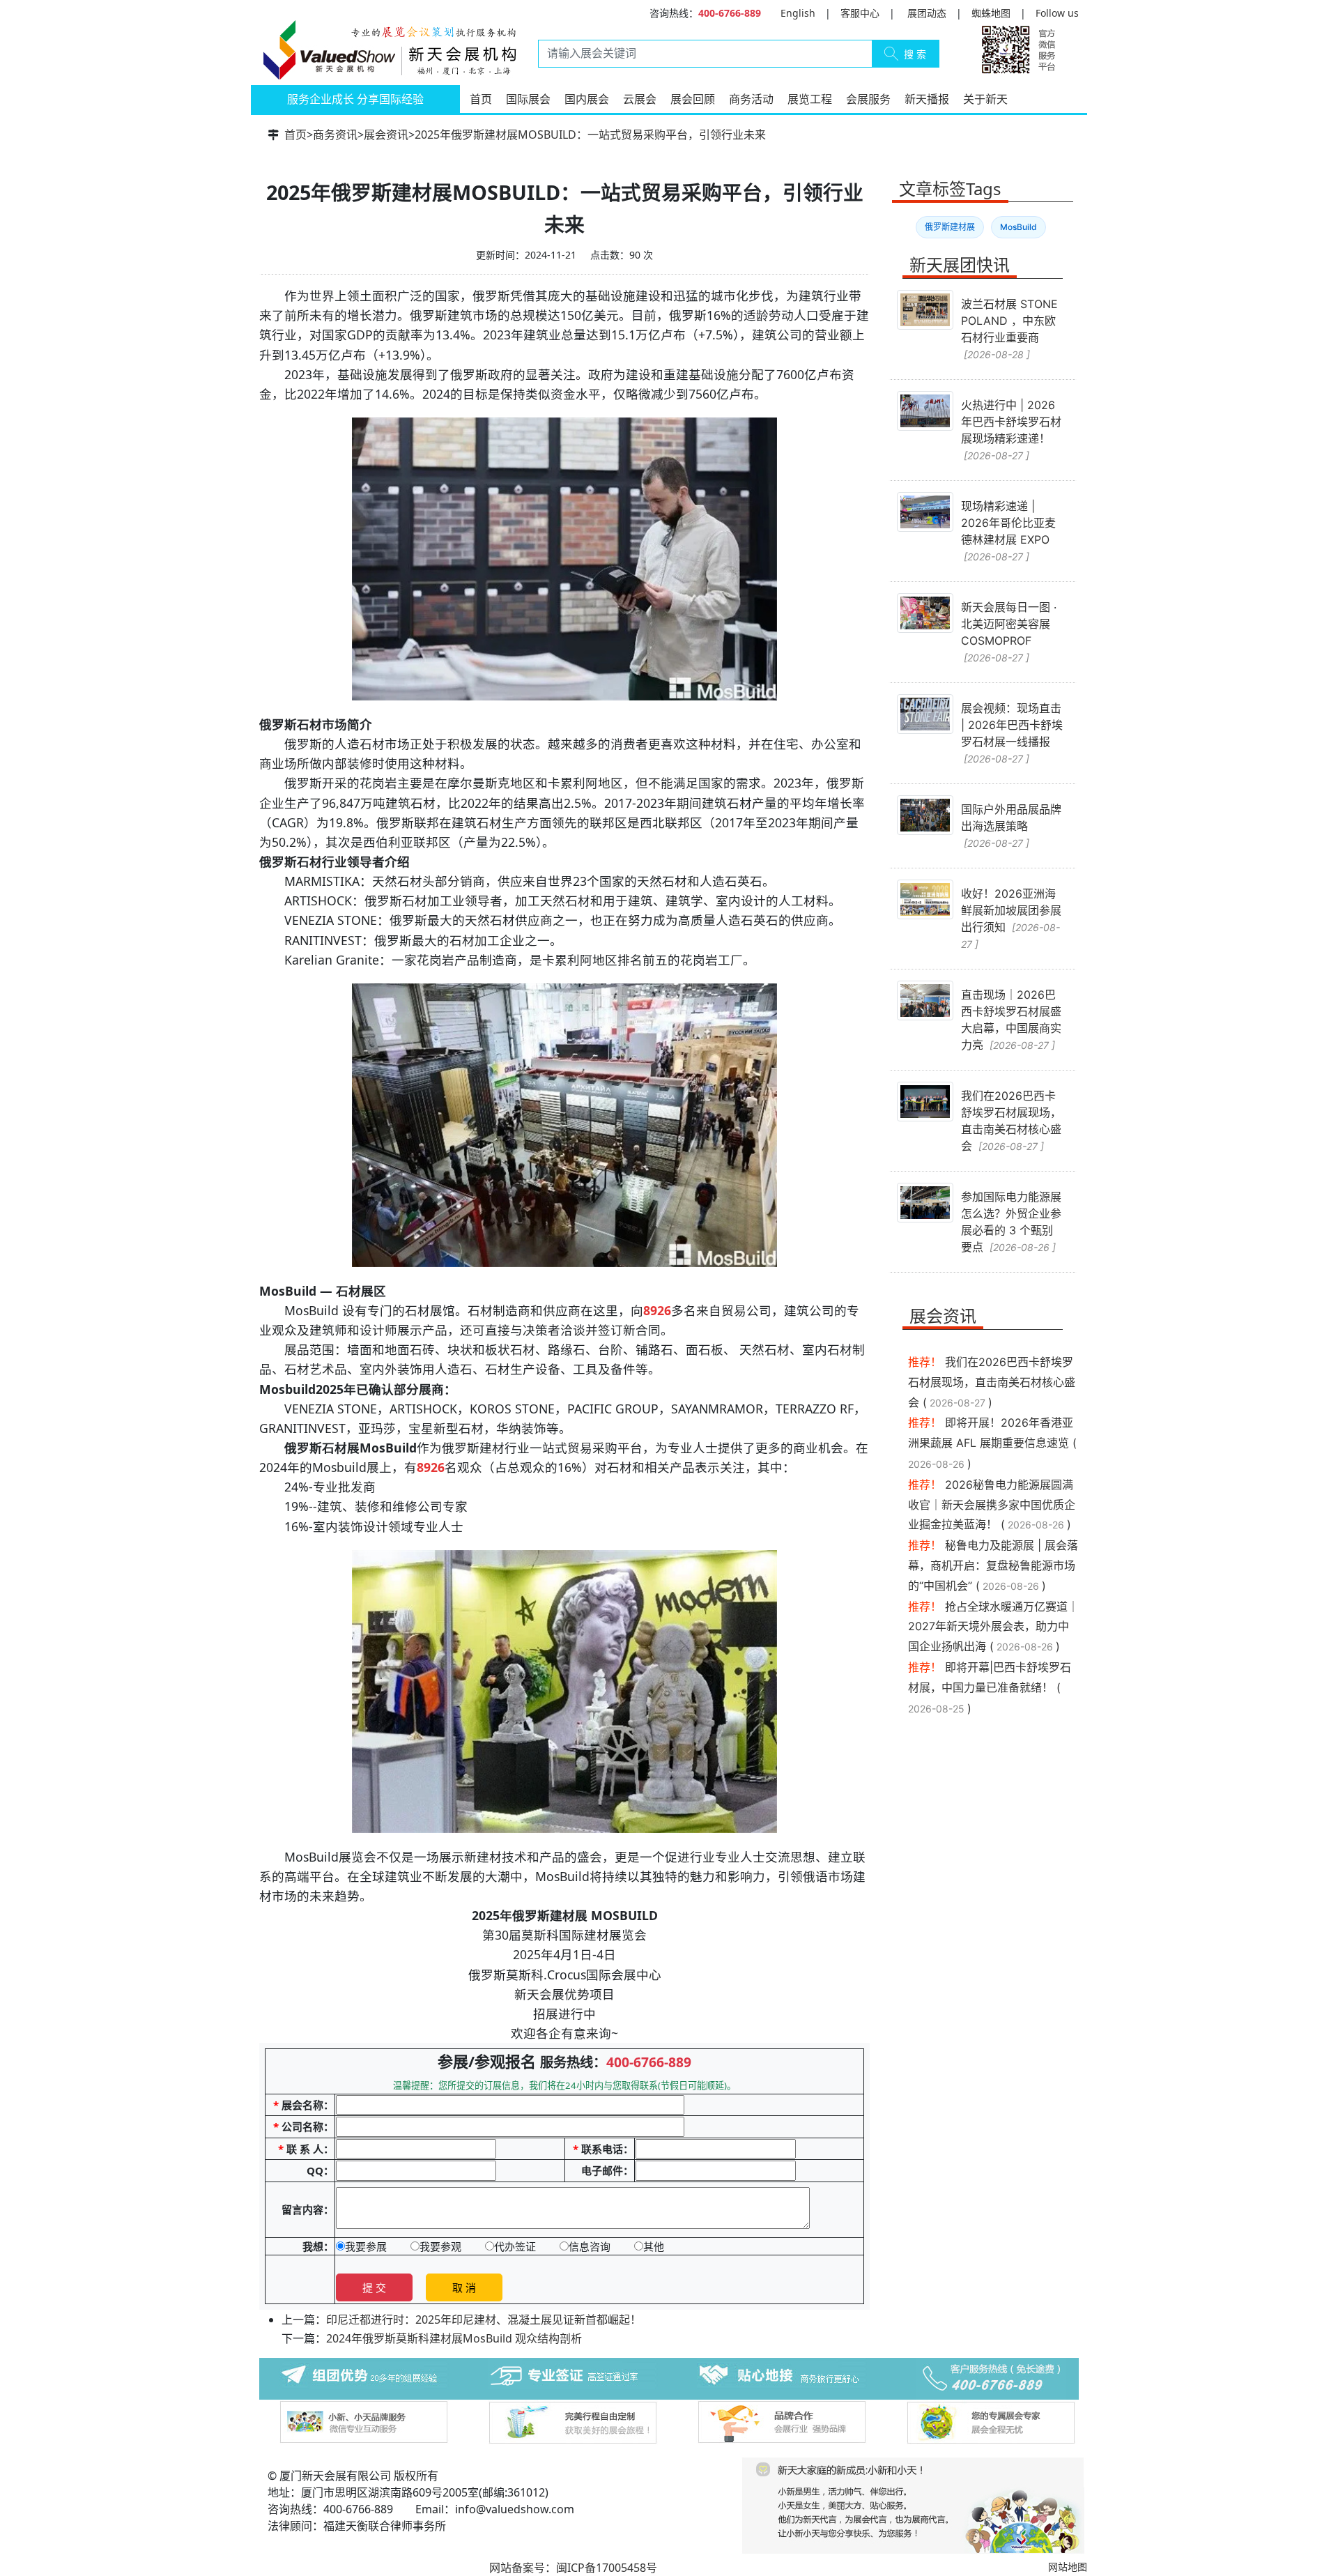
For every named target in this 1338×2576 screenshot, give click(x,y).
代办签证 (515, 2246)
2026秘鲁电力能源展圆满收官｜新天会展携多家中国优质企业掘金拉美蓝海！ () (992, 1505)
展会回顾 (693, 99)
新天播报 (927, 99)
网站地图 (1068, 2567)
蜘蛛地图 (991, 13)
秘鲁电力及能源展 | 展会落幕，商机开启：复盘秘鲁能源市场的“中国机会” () (993, 1565)
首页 (481, 99)
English (798, 13)
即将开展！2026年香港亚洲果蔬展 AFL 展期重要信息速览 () (992, 1443)
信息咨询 (590, 2246)
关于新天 (985, 99)
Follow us (1057, 13)
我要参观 (440, 2246)
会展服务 (868, 99)
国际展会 (528, 99)
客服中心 (860, 13)
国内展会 (587, 99)
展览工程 (810, 99)
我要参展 (366, 2246)
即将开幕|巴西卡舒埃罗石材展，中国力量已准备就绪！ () (990, 1688)
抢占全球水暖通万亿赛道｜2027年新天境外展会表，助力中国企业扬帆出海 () (993, 1627)
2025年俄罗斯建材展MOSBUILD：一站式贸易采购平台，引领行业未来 (590, 135)
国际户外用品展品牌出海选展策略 (1011, 826)
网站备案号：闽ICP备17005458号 (573, 2568)
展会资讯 (386, 135)
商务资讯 (335, 135)
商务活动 (751, 99)
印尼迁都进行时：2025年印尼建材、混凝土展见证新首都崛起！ (484, 2320)
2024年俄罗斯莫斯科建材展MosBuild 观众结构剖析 (454, 2338)
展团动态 (927, 13)
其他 (654, 2246)
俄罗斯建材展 (950, 227)
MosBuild (1018, 227)
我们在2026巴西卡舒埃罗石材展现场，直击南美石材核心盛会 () (992, 1382)
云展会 (640, 99)
